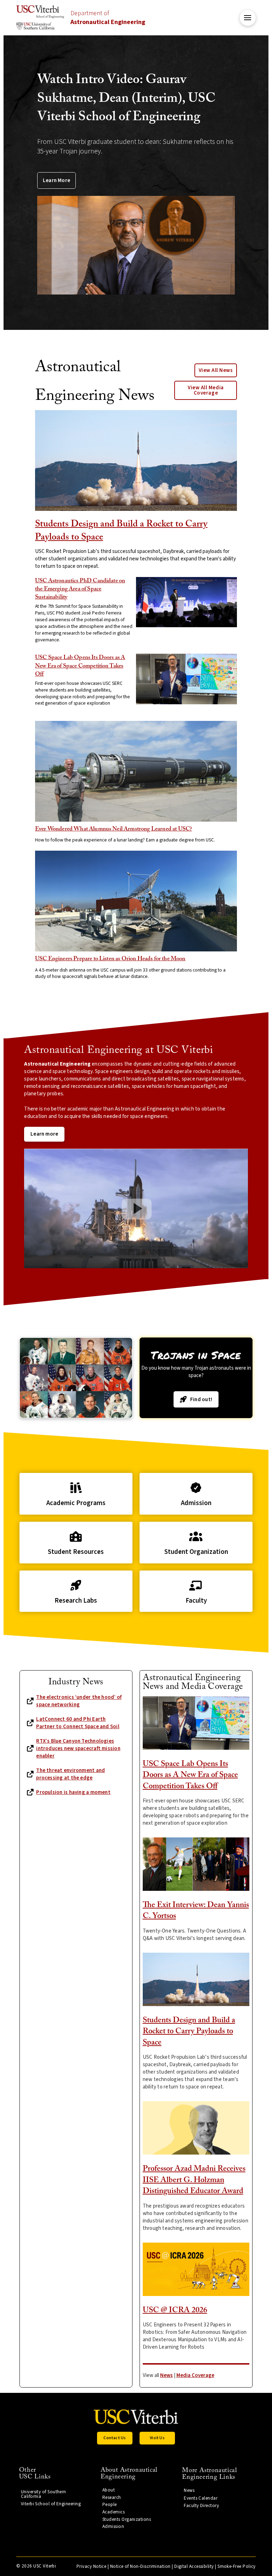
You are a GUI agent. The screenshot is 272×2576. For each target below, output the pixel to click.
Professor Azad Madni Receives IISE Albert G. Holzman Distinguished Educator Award (194, 2180)
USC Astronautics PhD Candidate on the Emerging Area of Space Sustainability (80, 589)
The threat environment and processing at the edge (70, 1774)
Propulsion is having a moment (73, 1792)
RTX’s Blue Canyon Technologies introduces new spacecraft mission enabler (78, 1749)
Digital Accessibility (194, 2566)
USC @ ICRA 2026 (175, 2310)
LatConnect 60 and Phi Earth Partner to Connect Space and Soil (78, 1723)
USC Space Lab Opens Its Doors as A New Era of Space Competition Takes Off (80, 666)
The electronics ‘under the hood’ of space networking (79, 1701)
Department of (108, 18)
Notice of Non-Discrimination (140, 2566)
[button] (248, 18)
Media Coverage (195, 2375)
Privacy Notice (91, 2566)
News (166, 2375)
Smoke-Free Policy (237, 2566)
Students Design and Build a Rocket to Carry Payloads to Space (189, 2032)
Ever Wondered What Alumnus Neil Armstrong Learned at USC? (114, 829)
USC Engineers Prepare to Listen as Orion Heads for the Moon (110, 959)
